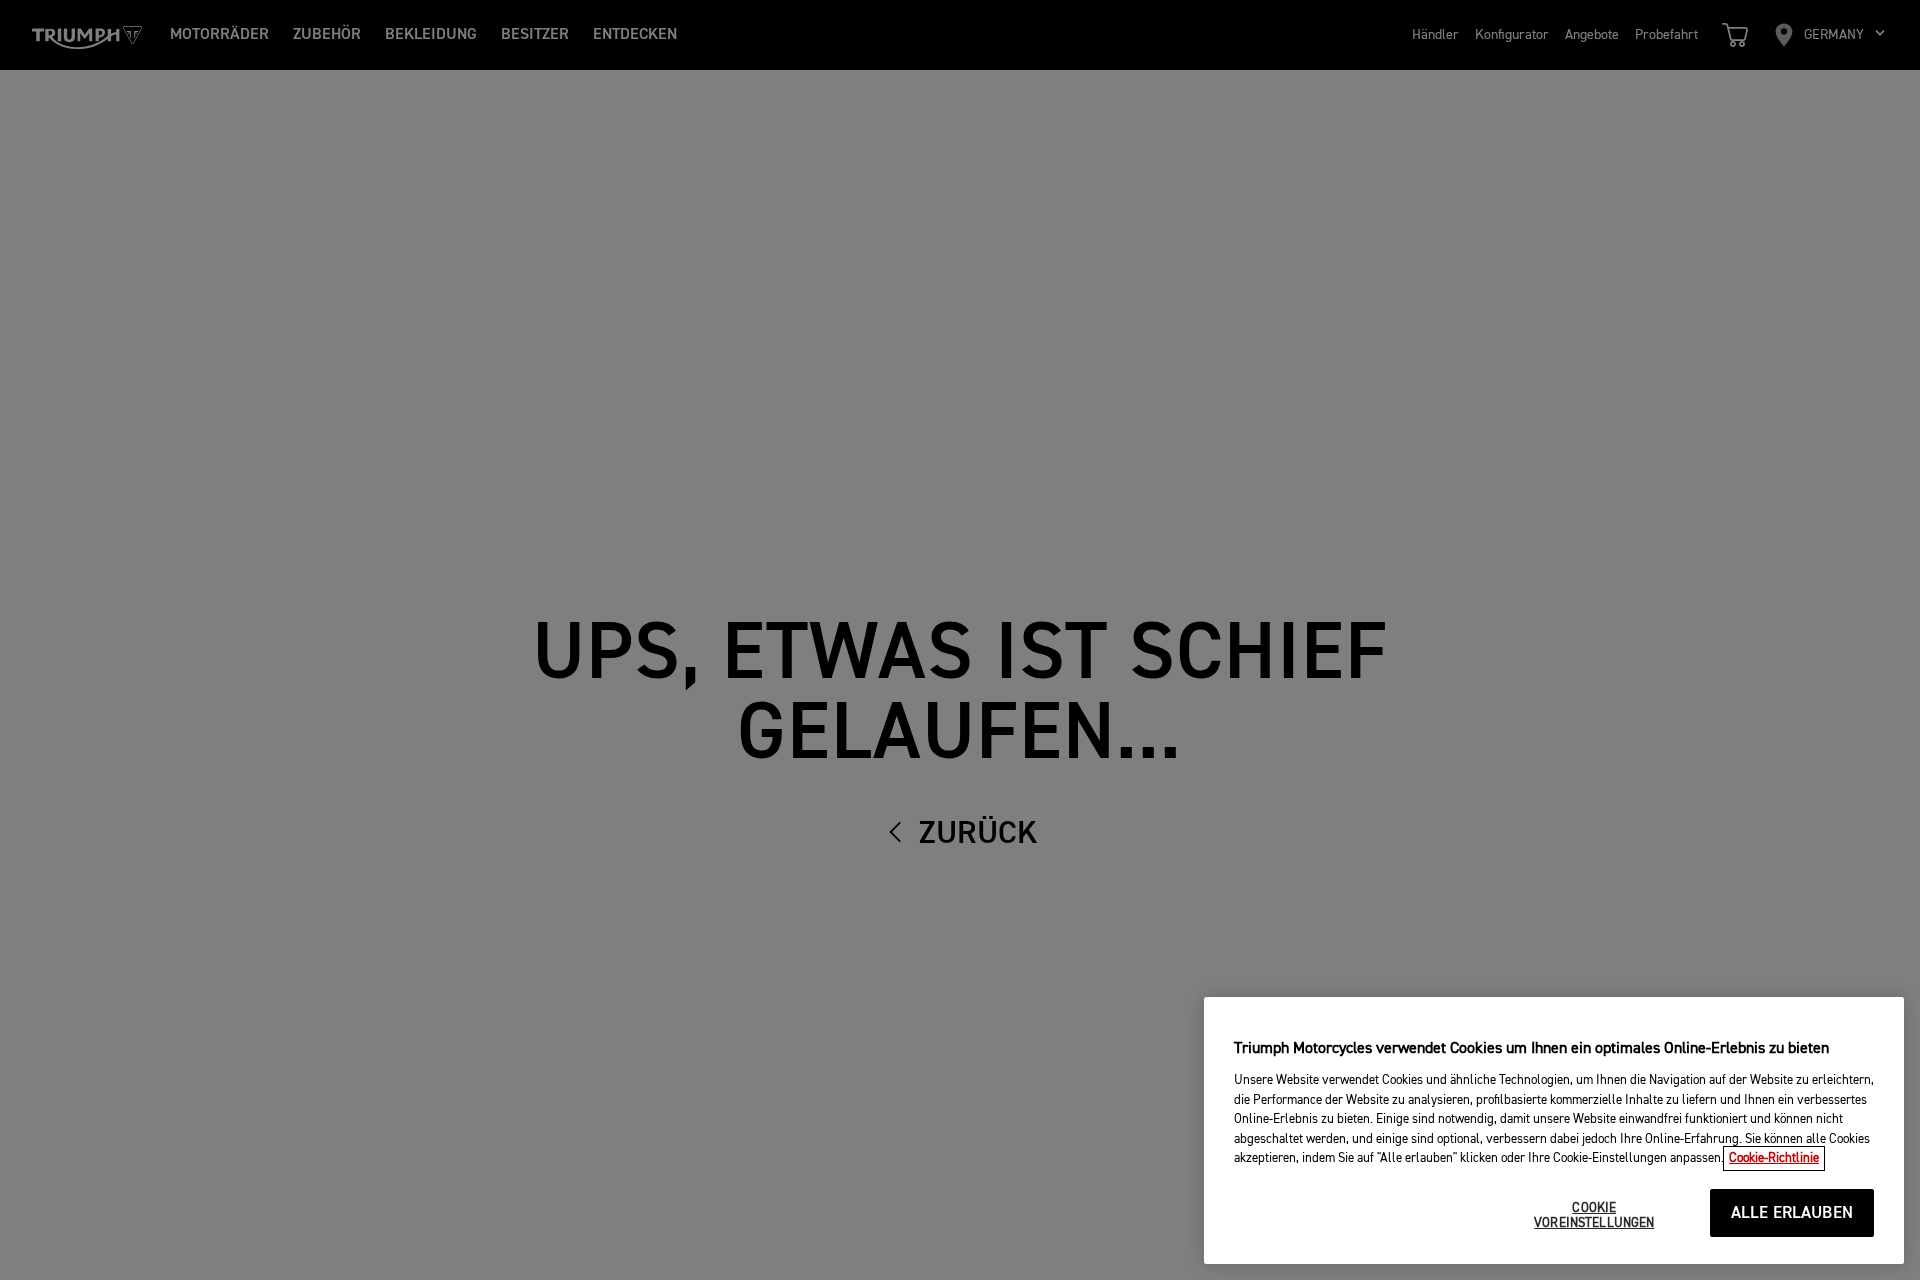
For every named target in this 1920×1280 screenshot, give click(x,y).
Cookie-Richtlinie (1774, 1158)
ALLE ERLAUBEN (1792, 1213)
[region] (1554, 1130)
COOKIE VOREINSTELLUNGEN (1594, 1216)
